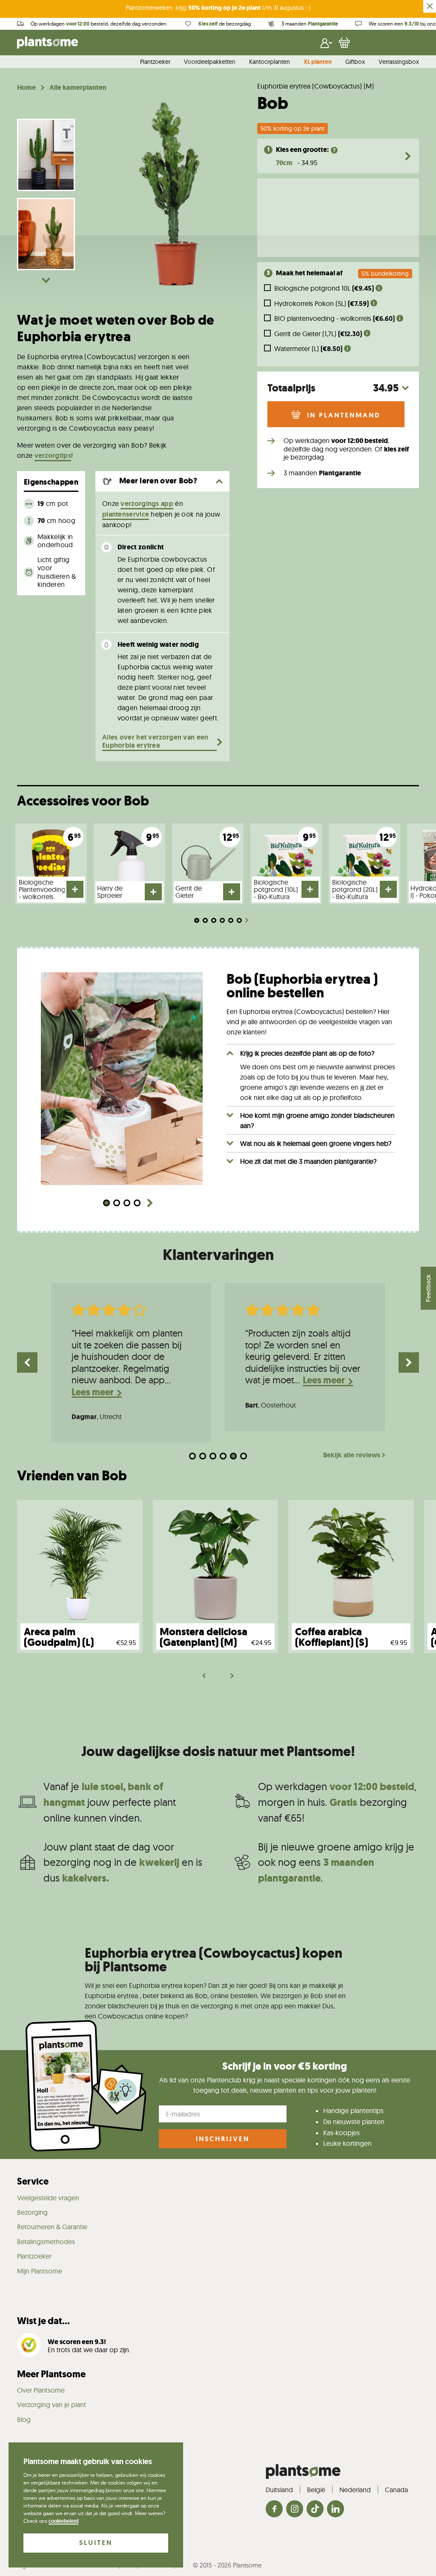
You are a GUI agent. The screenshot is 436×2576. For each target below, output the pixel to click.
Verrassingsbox (399, 62)
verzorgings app (147, 504)
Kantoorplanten (270, 62)
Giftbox (355, 62)
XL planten (318, 62)
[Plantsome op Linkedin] (336, 2509)
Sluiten (96, 2543)
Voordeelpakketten (210, 62)
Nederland (355, 2490)
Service (33, 2181)
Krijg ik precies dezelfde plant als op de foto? (307, 1053)
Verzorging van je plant (52, 2405)
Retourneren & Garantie (52, 2227)
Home (26, 88)
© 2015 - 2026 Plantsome (227, 2565)
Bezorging (32, 2212)
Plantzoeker (155, 62)
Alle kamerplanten (78, 88)
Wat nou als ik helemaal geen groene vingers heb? (316, 1143)
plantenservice (126, 514)
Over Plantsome (41, 2390)
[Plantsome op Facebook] (274, 2509)
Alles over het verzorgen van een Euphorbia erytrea (155, 741)
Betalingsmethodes (46, 2242)
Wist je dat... (43, 2321)
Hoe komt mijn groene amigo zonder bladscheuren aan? (317, 1120)
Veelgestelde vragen (48, 2198)
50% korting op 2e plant (293, 129)
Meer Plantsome (51, 2374)
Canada (396, 2490)
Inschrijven (223, 2139)
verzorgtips (53, 456)
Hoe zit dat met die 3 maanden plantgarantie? (308, 1161)
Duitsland (279, 2490)
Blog (24, 2419)
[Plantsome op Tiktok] (315, 2509)
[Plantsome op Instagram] (295, 2509)
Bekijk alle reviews (352, 1455)
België (316, 2490)
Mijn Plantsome (40, 2271)
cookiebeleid (63, 2521)
